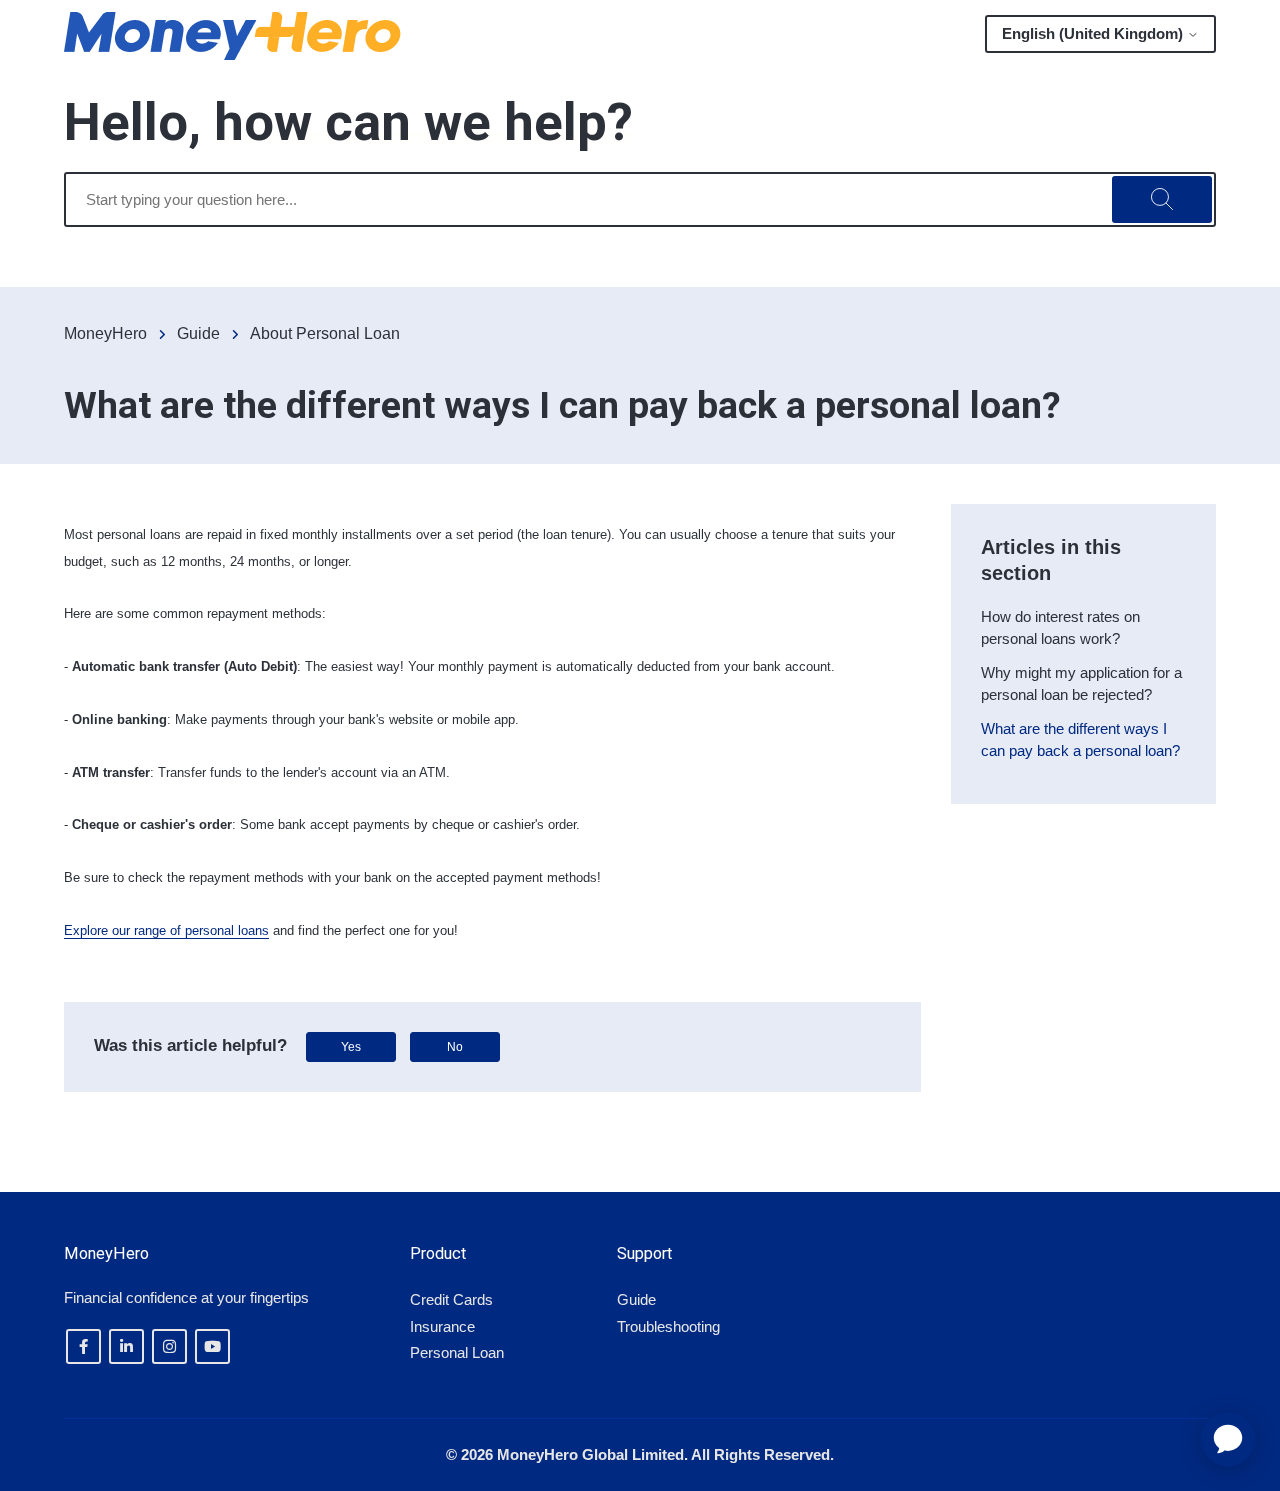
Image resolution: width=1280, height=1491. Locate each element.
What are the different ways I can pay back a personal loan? (1080, 740)
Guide (198, 333)
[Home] (232, 36)
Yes (351, 1047)
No (455, 1047)
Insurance (442, 1326)
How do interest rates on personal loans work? (1060, 628)
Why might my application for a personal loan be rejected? (1081, 684)
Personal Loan (457, 1352)
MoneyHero (105, 333)
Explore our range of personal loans (166, 930)
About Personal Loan (325, 333)
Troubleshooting (668, 1326)
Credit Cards (451, 1299)
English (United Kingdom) (1094, 33)
